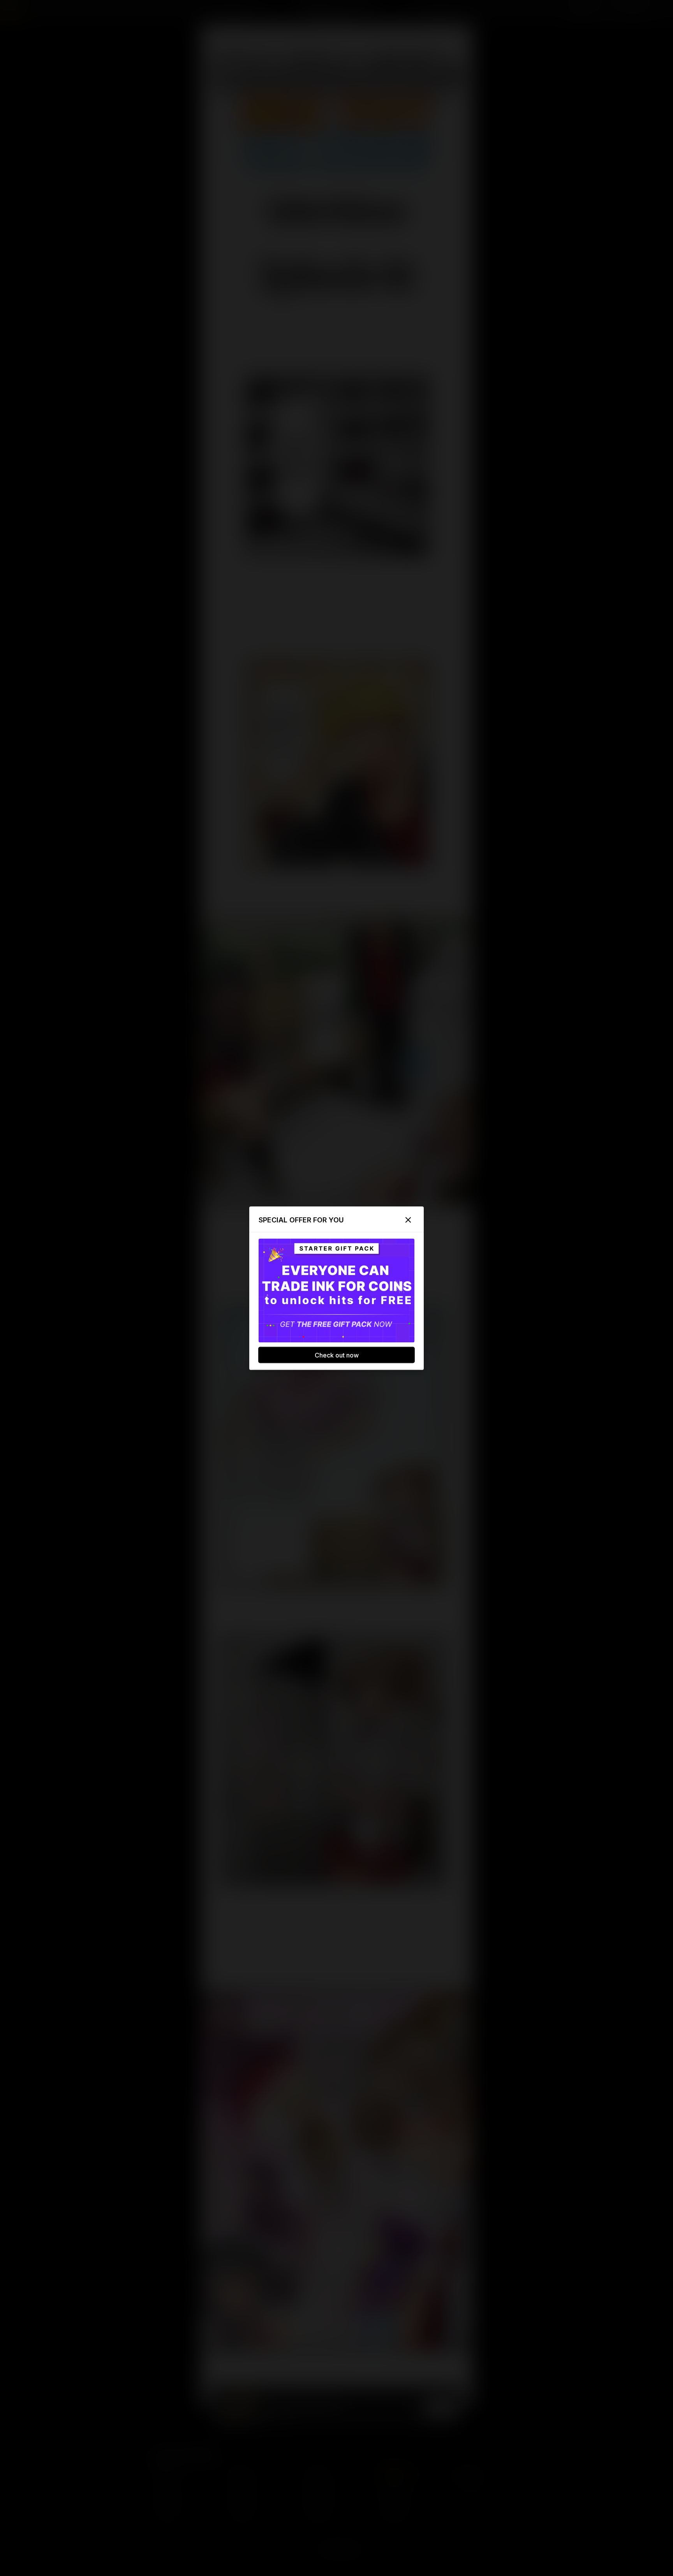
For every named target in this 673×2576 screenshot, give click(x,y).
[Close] (408, 1220)
